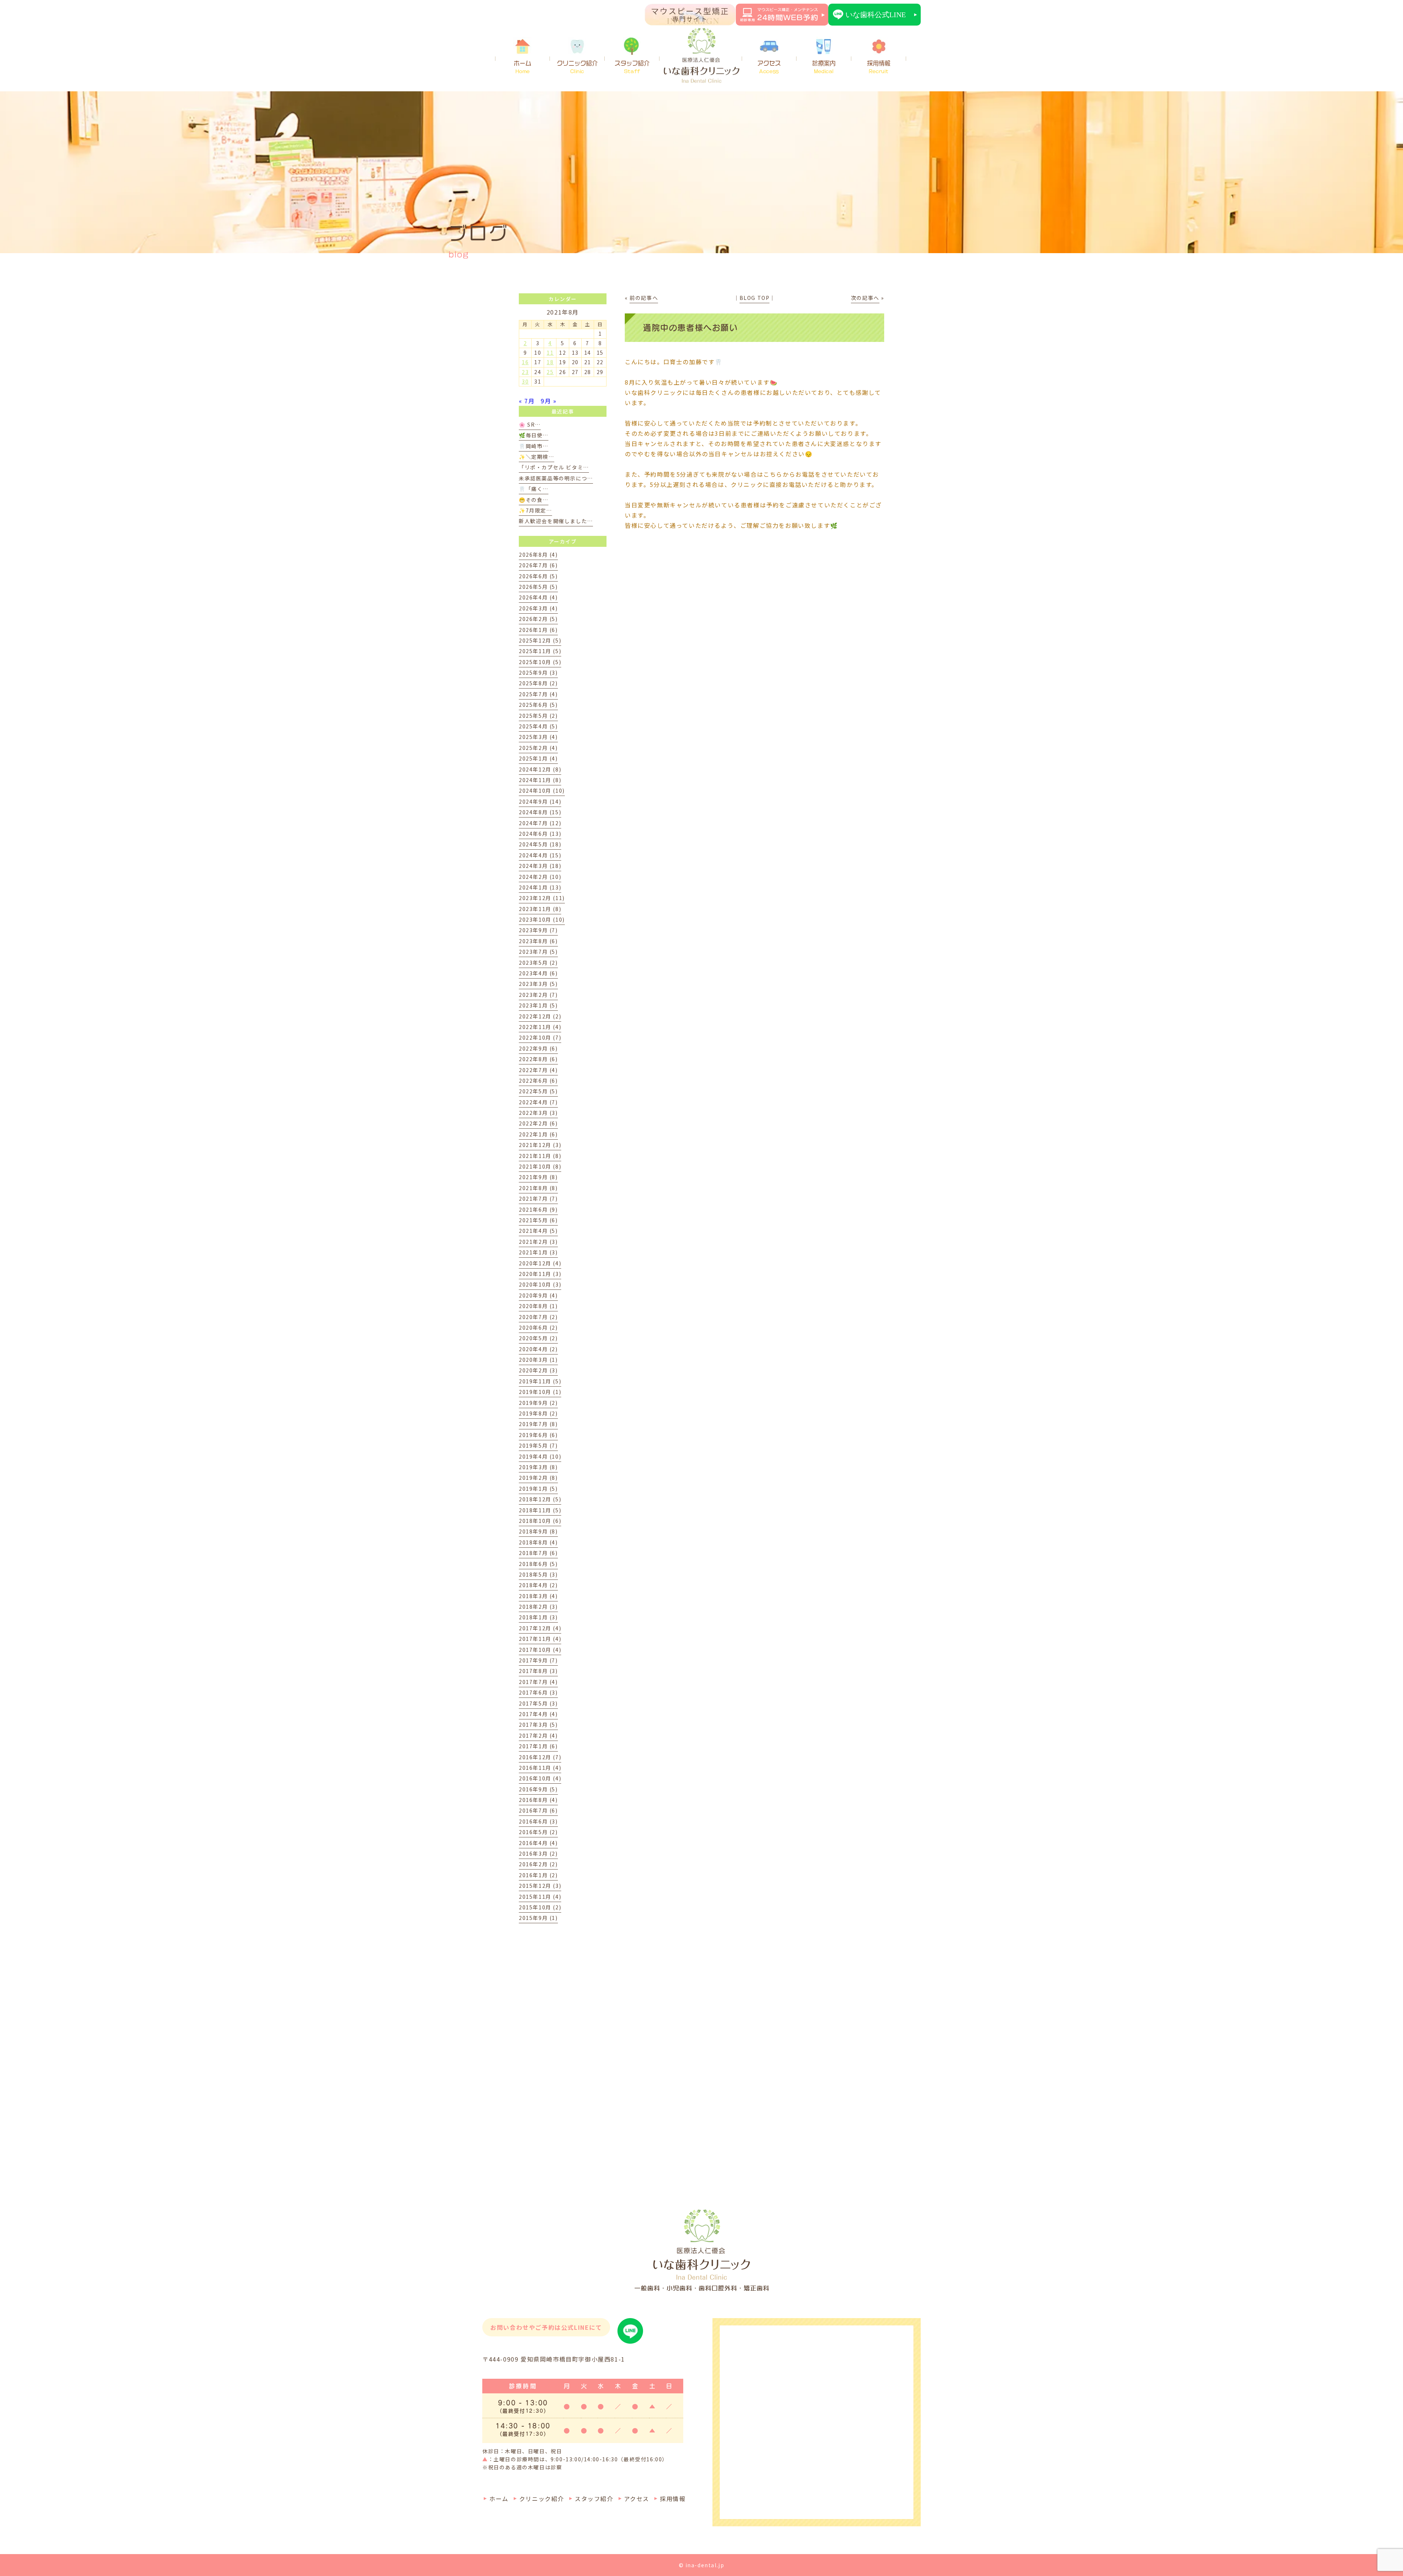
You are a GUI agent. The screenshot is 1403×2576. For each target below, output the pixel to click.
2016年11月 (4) (540, 1768)
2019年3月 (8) (538, 1467)
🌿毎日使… (534, 435)
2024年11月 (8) (540, 780)
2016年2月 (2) (538, 1864)
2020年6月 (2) (538, 1327)
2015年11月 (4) (540, 1897)
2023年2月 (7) (538, 995)
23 (525, 372)
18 (550, 362)
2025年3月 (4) (538, 737)
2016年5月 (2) (538, 1832)
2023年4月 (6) (538, 973)
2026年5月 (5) (538, 587)
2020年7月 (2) (538, 1317)
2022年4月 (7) (538, 1102)
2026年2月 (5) (538, 619)
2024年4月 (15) (540, 855)
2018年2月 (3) (538, 1607)
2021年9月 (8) (538, 1177)
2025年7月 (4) (538, 694)
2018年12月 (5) (540, 1499)
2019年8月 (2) (538, 1413)
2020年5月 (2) (538, 1338)
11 (550, 353)
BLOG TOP (755, 298)
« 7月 (527, 401)
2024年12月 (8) (540, 769)
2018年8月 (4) (538, 1542)
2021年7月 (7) (538, 1199)
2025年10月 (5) (540, 662)
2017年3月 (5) (538, 1725)
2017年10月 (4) (540, 1650)
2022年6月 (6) (538, 1081)
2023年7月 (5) (538, 952)
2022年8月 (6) (538, 1059)
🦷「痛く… (534, 489)
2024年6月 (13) (540, 834)
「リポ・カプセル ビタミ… (554, 467)
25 (550, 372)
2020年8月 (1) (538, 1306)
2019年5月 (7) (538, 1445)
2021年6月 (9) (538, 1209)
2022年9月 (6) (538, 1048)
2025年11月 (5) (540, 651)
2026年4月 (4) (538, 597)
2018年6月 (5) (538, 1564)
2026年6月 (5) (538, 576)
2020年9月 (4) (538, 1295)
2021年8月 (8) (538, 1188)
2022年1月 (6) (538, 1134)
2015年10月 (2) (540, 1907)
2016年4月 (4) (538, 1843)
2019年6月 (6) (538, 1435)
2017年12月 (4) (540, 1628)
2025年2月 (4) (538, 748)
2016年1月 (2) (538, 1875)
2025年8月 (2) (538, 683)
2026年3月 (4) (538, 608)
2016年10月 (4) (540, 1778)
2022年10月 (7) (540, 1037)
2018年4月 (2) (538, 1585)
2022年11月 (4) (540, 1027)
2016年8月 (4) (538, 1800)
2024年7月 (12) (540, 823)
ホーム (522, 67)
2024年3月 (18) (540, 866)
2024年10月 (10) (542, 790)
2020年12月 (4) (540, 1263)
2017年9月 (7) (538, 1660)
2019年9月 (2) (538, 1403)
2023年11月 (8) (540, 909)
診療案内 (824, 67)
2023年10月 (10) (542, 919)
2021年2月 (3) (538, 1242)
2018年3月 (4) (538, 1596)
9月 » (549, 401)
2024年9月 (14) (540, 801)
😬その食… (534, 500)
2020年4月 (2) (538, 1349)
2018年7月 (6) (538, 1553)
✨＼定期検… (537, 457)
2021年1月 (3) (538, 1252)
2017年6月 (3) (538, 1692)
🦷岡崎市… (534, 446)
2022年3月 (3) (538, 1113)
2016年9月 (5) (538, 1789)
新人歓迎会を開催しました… (556, 521)
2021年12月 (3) (540, 1145)
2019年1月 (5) (538, 1489)
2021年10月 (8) (540, 1166)
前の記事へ (644, 298)
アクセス (769, 67)
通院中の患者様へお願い (691, 328)
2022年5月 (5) (538, 1091)
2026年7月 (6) (538, 565)
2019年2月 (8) (538, 1478)
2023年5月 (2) (538, 963)
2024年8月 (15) (540, 812)
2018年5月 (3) (538, 1574)
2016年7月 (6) (538, 1810)
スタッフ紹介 (632, 67)
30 (525, 381)
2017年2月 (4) (538, 1735)
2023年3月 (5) (538, 984)
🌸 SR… (530, 424)
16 (525, 362)
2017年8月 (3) (538, 1671)
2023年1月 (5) (538, 1005)
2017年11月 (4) (540, 1639)
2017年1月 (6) (538, 1746)
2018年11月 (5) (540, 1510)
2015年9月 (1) (538, 1918)
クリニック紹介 (577, 67)
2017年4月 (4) (538, 1714)
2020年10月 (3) (540, 1284)
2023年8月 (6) (538, 941)
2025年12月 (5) (540, 640)
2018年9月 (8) (538, 1531)
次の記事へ (865, 298)
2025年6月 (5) (538, 705)
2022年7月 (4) (538, 1070)
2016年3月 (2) (538, 1853)
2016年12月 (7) (540, 1757)
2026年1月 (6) (538, 630)
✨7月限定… (535, 510)
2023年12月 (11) (542, 898)
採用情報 (879, 67)
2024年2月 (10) (540, 877)
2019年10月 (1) (540, 1392)
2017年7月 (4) (538, 1682)
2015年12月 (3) (540, 1886)
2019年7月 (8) (538, 1424)
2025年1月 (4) (538, 758)
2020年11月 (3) (540, 1274)
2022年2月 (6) (538, 1123)
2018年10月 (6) (540, 1521)
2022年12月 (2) (540, 1016)
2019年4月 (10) (540, 1456)
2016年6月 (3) (538, 1821)
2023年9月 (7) (538, 930)
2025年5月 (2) (538, 716)
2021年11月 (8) (540, 1156)
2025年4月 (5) (538, 726)
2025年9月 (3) (538, 672)
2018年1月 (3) (538, 1617)
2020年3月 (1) (538, 1360)
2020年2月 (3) (538, 1370)
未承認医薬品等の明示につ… (556, 478)
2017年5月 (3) (538, 1703)
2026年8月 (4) (538, 555)
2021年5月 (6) (538, 1220)
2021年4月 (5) (538, 1231)
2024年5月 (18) (540, 844)
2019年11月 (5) (540, 1381)
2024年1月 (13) (540, 887)
